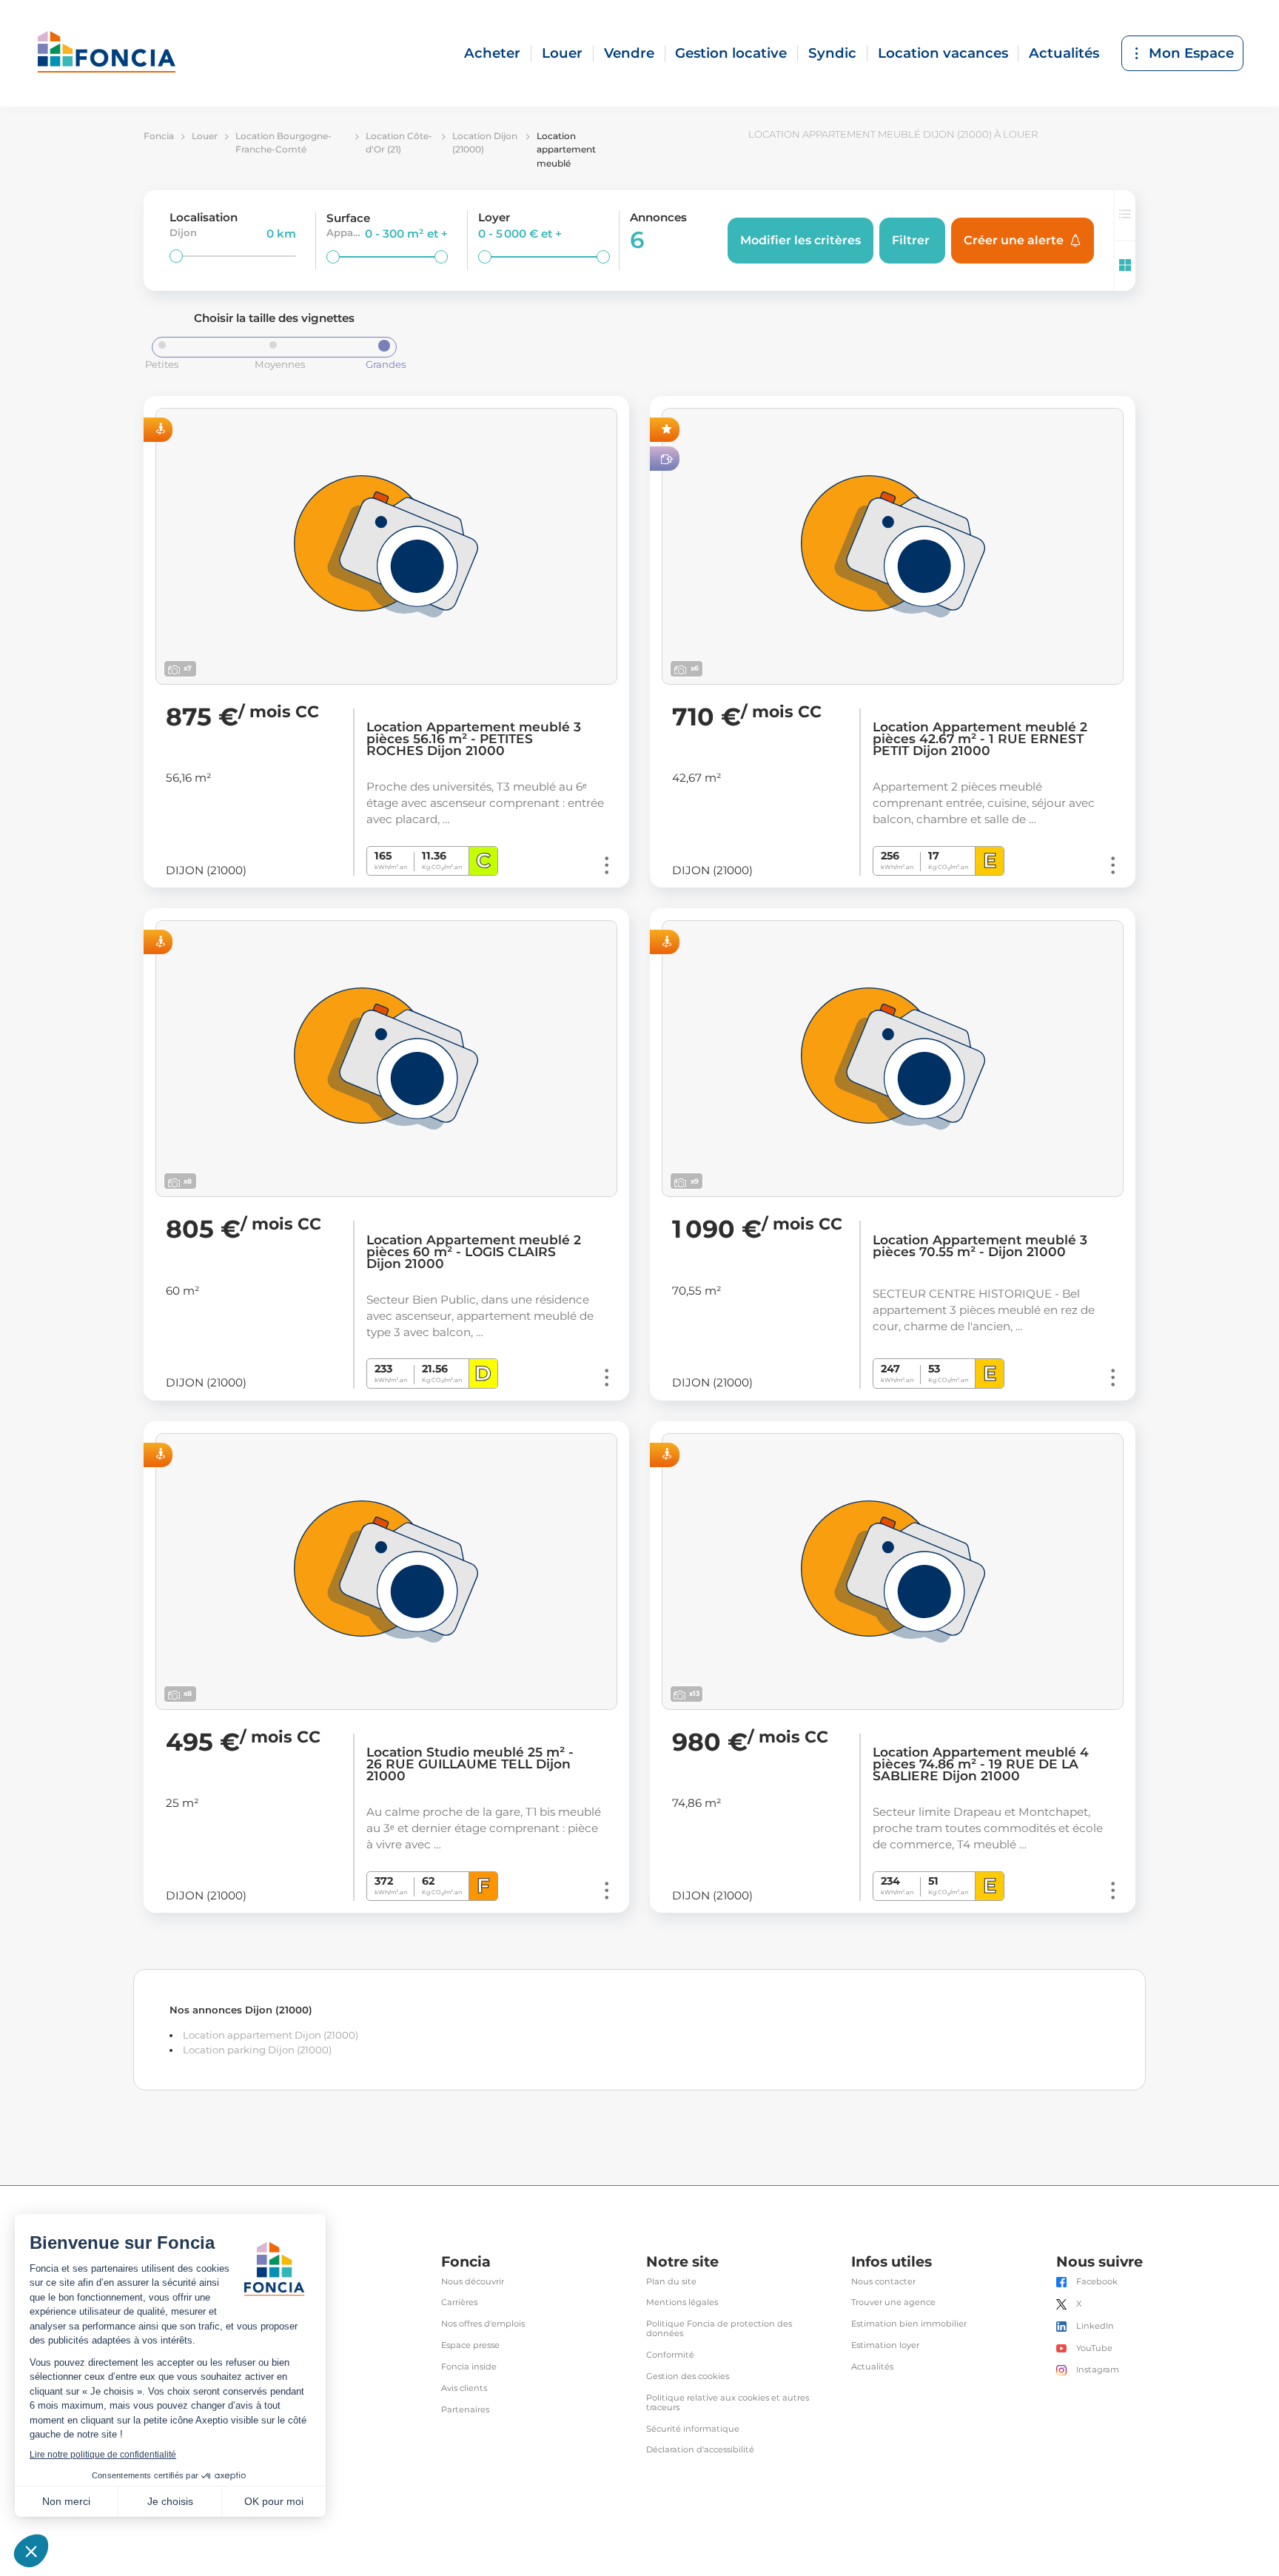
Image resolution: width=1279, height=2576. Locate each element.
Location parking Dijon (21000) (257, 2050)
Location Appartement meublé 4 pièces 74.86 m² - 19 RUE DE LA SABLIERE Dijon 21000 (981, 1764)
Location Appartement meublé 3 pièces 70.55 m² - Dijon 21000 (980, 1246)
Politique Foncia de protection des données (719, 2329)
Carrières (459, 2302)
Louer (562, 53)
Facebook (1097, 2282)
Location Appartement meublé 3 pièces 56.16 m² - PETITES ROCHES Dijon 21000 (474, 739)
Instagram (1098, 2370)
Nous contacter (883, 2282)
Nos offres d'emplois (483, 2324)
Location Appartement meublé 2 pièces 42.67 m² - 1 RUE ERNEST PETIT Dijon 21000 (980, 739)
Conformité (670, 2355)
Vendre (629, 53)
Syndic (832, 53)
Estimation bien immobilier (909, 2324)
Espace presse (470, 2345)
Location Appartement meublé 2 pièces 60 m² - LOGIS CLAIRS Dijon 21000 (474, 1252)
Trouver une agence (893, 2302)
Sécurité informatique (693, 2429)
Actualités (1064, 53)
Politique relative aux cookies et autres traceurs (728, 2403)
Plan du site (671, 2282)
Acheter (492, 53)
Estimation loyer (885, 2345)
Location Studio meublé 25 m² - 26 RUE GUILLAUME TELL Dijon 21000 (470, 1764)
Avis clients (464, 2388)
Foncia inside (469, 2367)
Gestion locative (731, 53)
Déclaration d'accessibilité (700, 2450)
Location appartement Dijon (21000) (271, 2035)
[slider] (176, 256)
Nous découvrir (473, 2282)
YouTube (1094, 2348)
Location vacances (943, 53)
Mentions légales (682, 2302)
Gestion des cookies (688, 2377)
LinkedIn (1095, 2326)
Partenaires (465, 2410)
